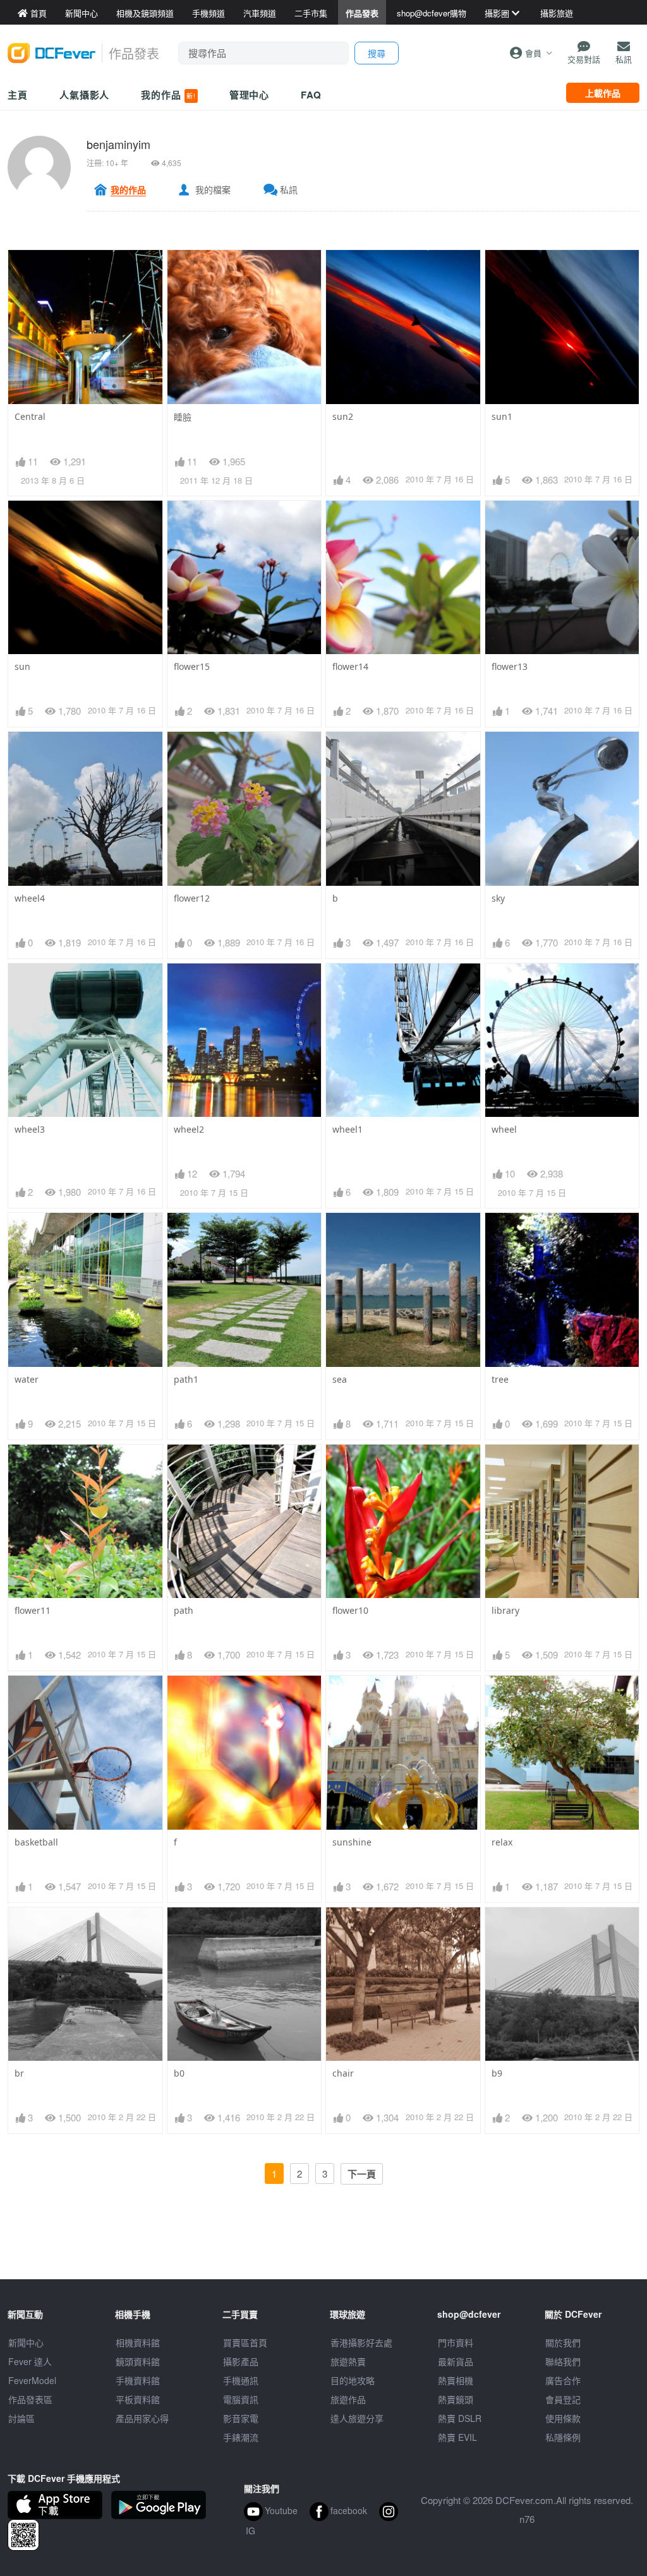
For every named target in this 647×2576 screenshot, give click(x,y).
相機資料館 (138, 2342)
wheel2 (189, 1129)
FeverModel (32, 2380)
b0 (179, 2073)
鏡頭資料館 (138, 2361)
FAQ (311, 95)
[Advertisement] (323, 2251)
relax (502, 1842)
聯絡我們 (563, 2361)
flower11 (33, 1610)
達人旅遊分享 (357, 2418)
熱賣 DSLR (460, 2418)
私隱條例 (563, 2437)
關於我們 (563, 2342)
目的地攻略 (353, 2380)
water (27, 1379)
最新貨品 (456, 2361)
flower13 (510, 666)
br (19, 2073)
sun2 (343, 416)
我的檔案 (213, 189)
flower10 (350, 1610)
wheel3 (30, 1129)
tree (500, 1379)
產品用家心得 (142, 2418)
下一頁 (362, 2174)
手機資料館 (138, 2380)
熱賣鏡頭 (456, 2399)
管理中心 (250, 95)
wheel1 (348, 1129)
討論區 (21, 2418)
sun (22, 666)
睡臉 (183, 417)
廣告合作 (563, 2380)
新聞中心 (26, 2342)
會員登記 (563, 2399)
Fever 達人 (30, 2361)
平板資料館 (138, 2399)
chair (343, 2073)
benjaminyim (118, 144)
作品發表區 (30, 2399)
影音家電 (241, 2418)
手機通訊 (241, 2380)
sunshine (352, 1842)
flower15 (192, 666)
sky (498, 898)
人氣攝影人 (85, 95)
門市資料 (456, 2342)
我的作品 (168, 95)
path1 (186, 1379)
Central (30, 416)
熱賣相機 (456, 2380)
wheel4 (30, 898)
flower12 (192, 898)
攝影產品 (241, 2361)
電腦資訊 (241, 2399)
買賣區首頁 (245, 2342)
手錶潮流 (241, 2437)
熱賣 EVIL (457, 2437)
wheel (504, 1129)
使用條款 (563, 2418)
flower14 (350, 666)
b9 (497, 2073)
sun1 (502, 416)
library (505, 1610)
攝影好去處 (361, 2342)
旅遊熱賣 (348, 2361)
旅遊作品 (348, 2399)
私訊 (289, 189)
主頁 (18, 95)
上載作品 (603, 93)
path (184, 1610)
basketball (36, 1842)
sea (340, 1379)
